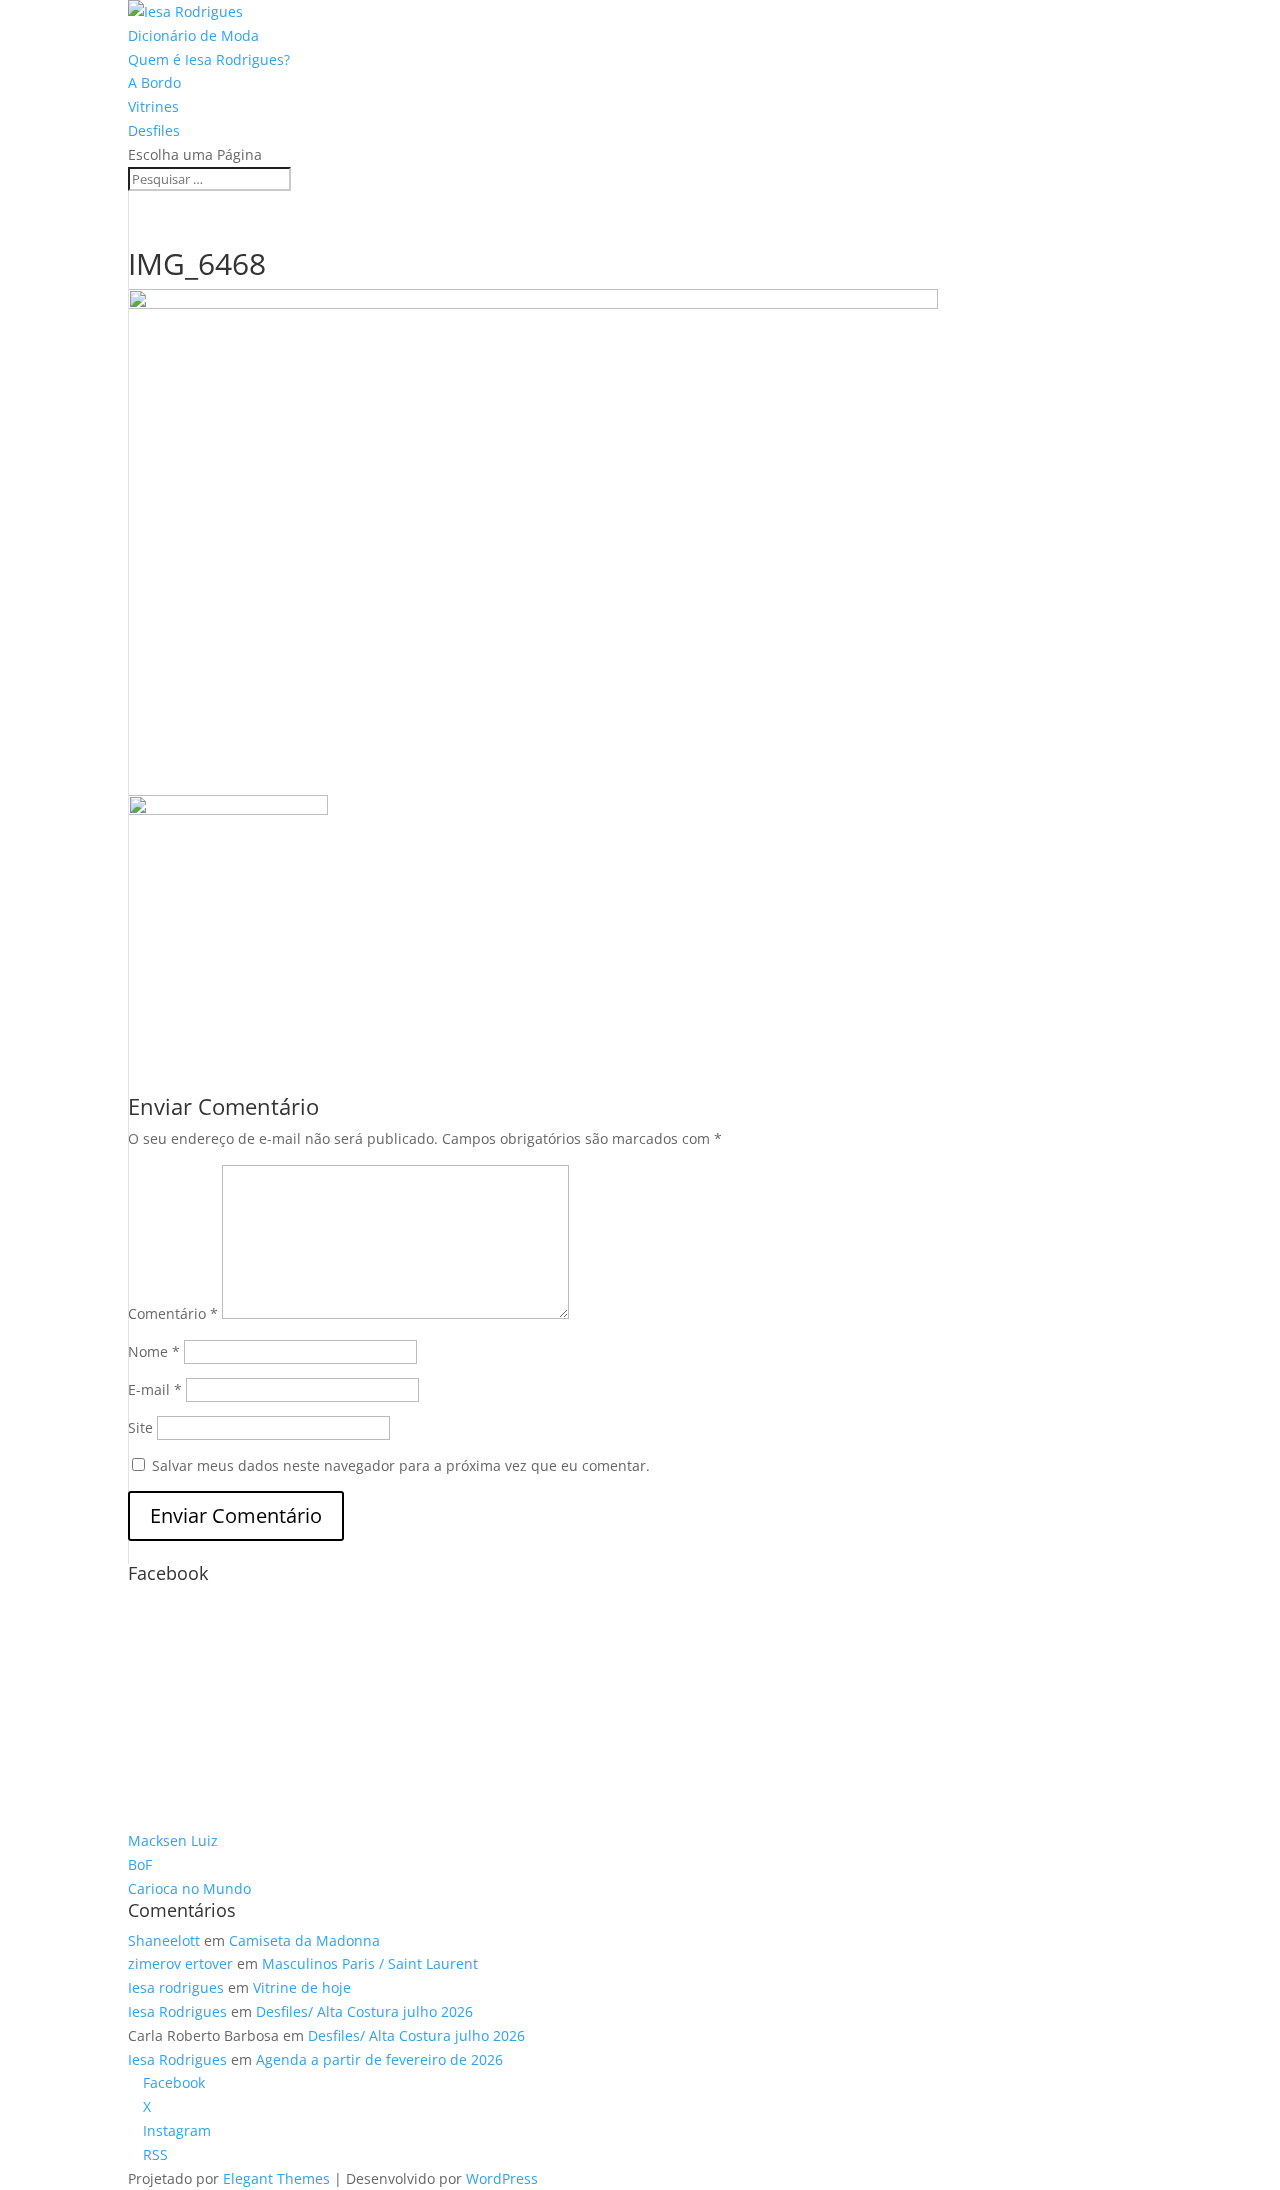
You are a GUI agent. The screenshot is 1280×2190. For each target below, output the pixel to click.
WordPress (502, 2178)
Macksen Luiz (173, 1840)
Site (140, 1427)
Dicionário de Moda (193, 35)
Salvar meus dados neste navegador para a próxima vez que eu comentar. (401, 1465)
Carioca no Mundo (189, 1888)
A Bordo (154, 82)
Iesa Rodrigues (177, 2011)
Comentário (173, 1313)
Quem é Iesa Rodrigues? (209, 59)
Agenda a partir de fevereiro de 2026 (379, 2059)
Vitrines (153, 106)
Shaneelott (164, 1940)
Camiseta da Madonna (304, 1940)
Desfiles (154, 130)
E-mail (155, 1389)
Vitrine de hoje (302, 1987)
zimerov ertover (180, 1963)
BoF (140, 1864)
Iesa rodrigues (176, 1987)
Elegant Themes (276, 2178)
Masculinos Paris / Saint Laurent (370, 1963)
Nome (154, 1351)
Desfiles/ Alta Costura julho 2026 (364, 2011)
